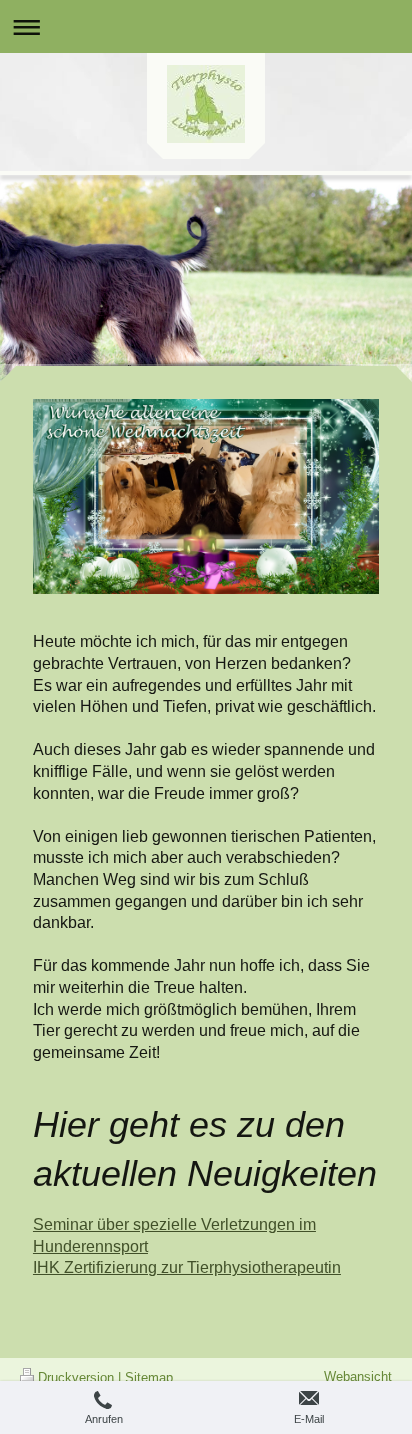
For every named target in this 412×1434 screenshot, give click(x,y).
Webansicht (358, 1376)
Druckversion (76, 1377)
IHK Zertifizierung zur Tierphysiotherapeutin (187, 1267)
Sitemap (149, 1377)
